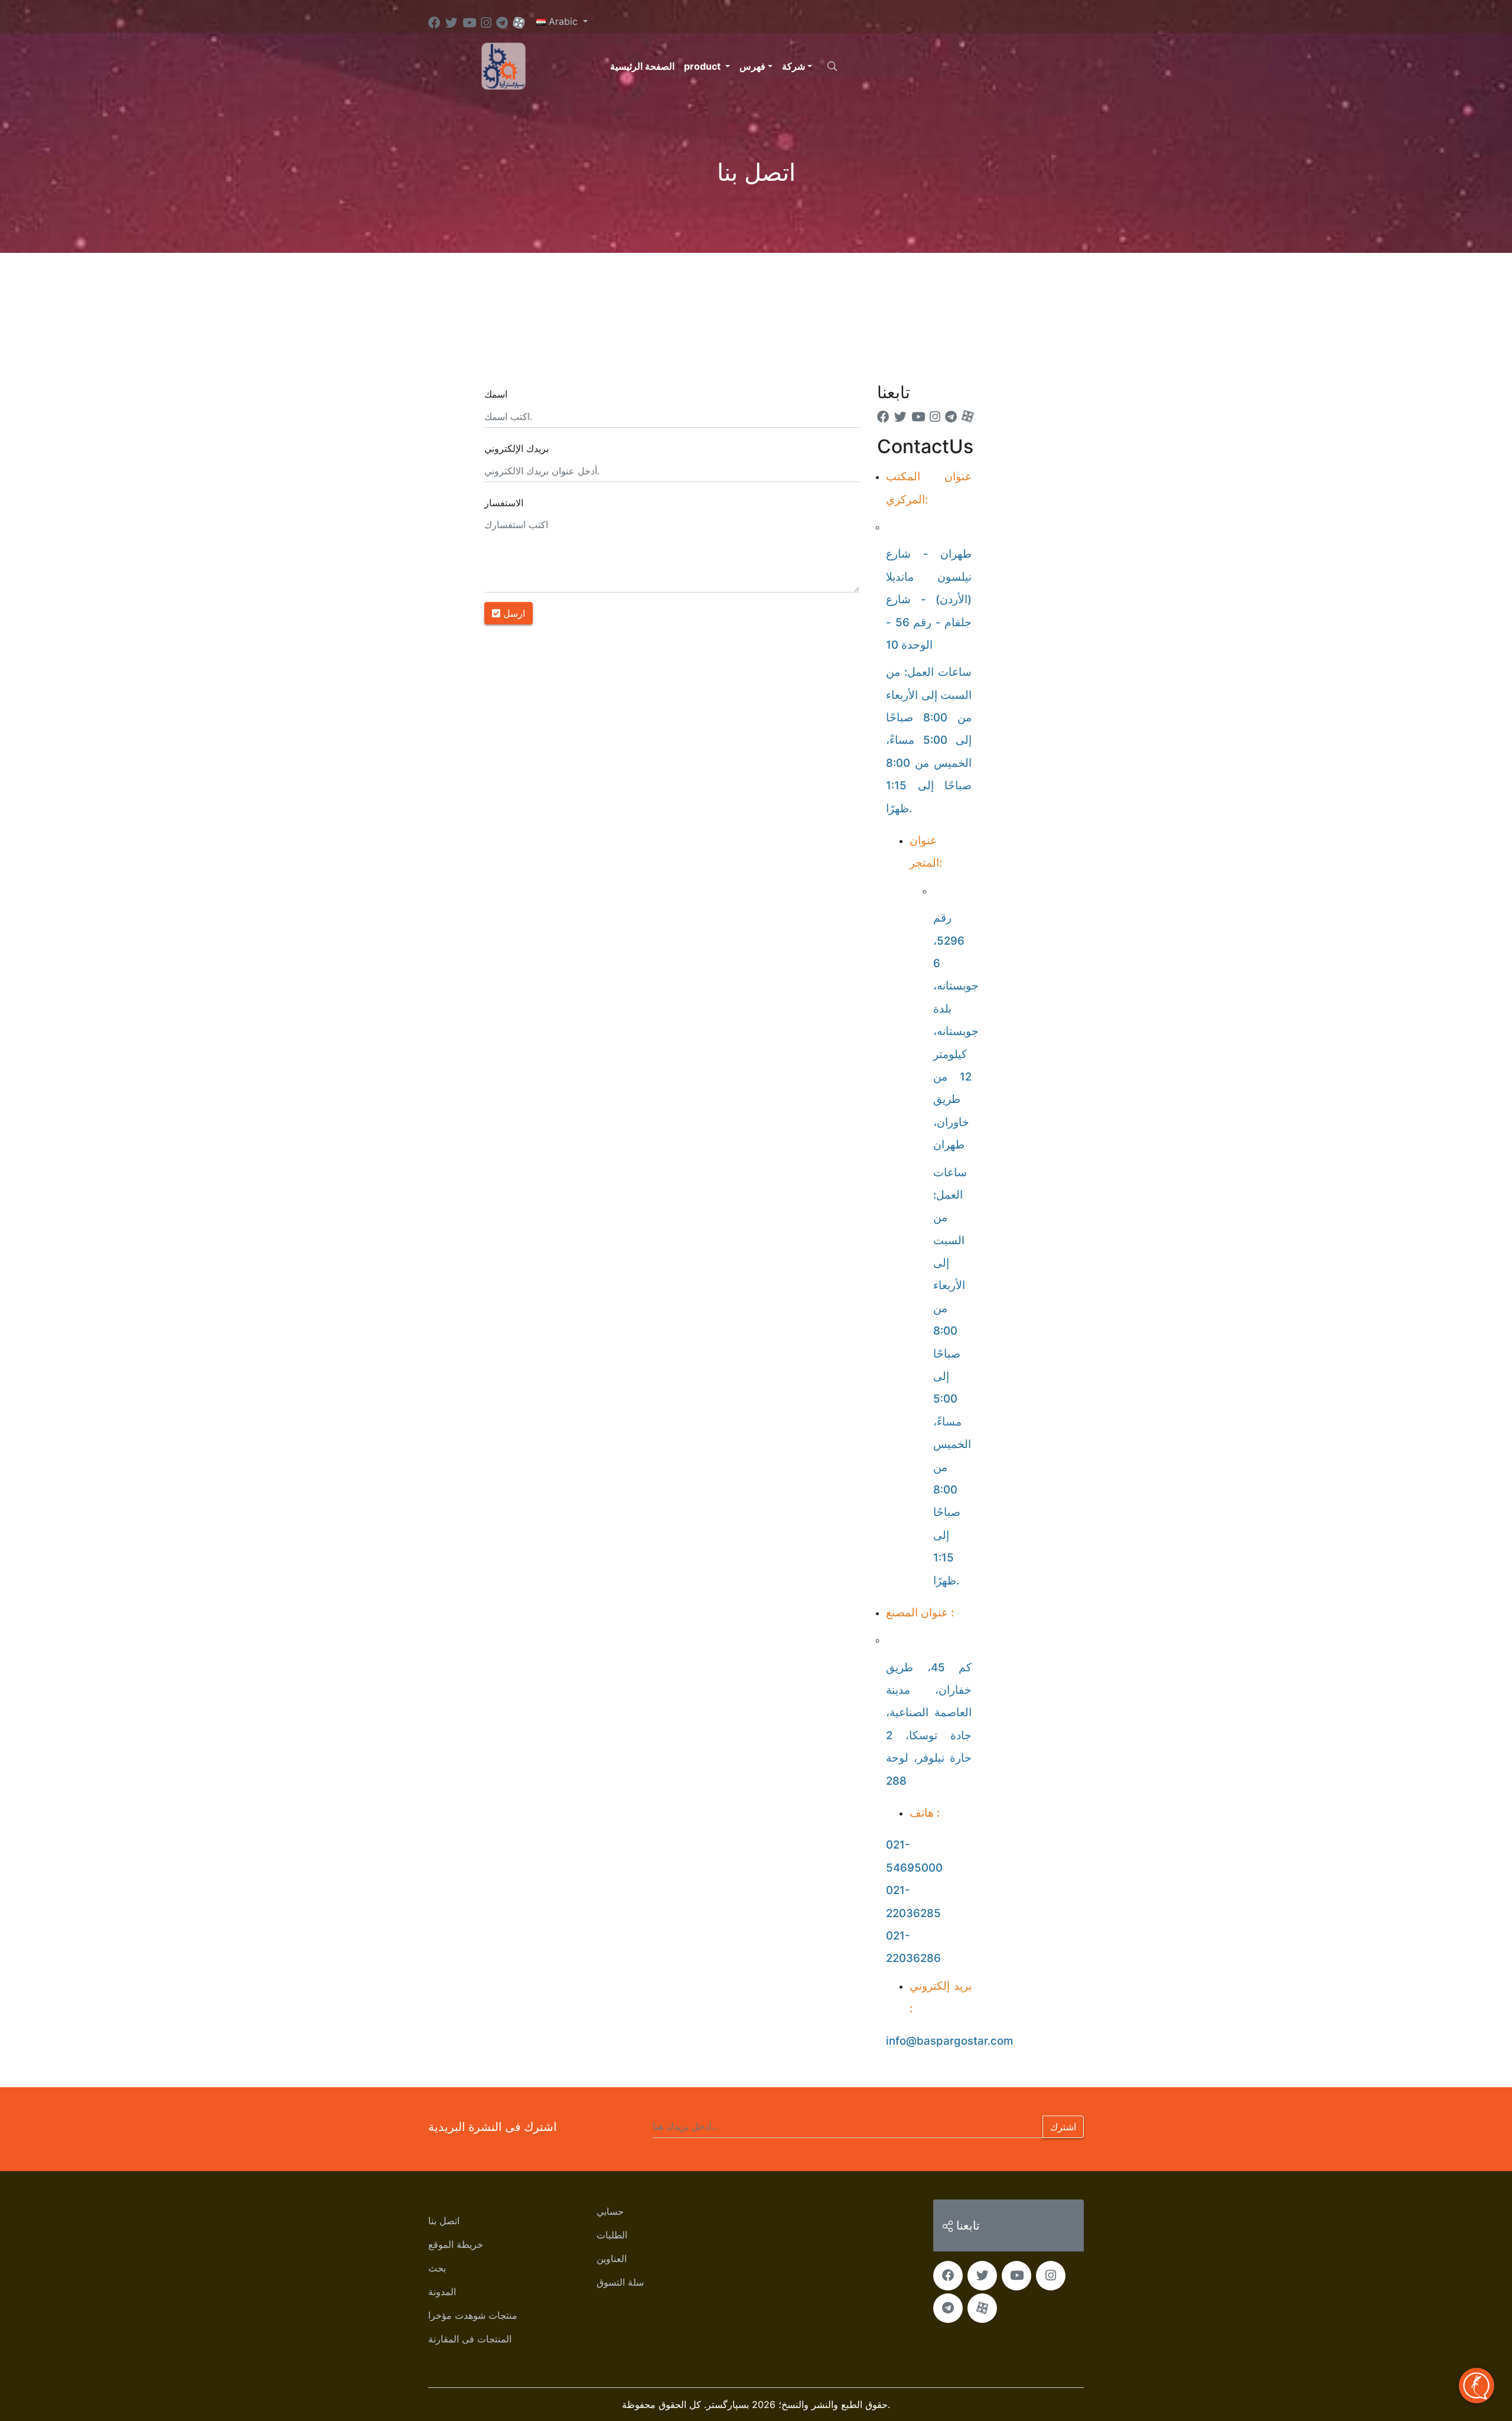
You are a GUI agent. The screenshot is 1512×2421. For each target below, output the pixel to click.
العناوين (612, 2259)
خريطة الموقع (456, 2244)
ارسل (513, 613)
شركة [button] (794, 66)
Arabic (563, 21)
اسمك (496, 394)
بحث (437, 2268)
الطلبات (612, 2235)
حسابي (610, 2211)
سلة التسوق (620, 2282)
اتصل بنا (444, 2221)
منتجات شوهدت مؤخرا (473, 2315)
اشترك (1063, 2127)
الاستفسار (504, 503)
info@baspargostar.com (949, 2041)
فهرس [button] (752, 66)
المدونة (442, 2292)
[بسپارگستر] (504, 65)
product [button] (703, 66)
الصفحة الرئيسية (642, 66)
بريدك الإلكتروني (517, 448)
